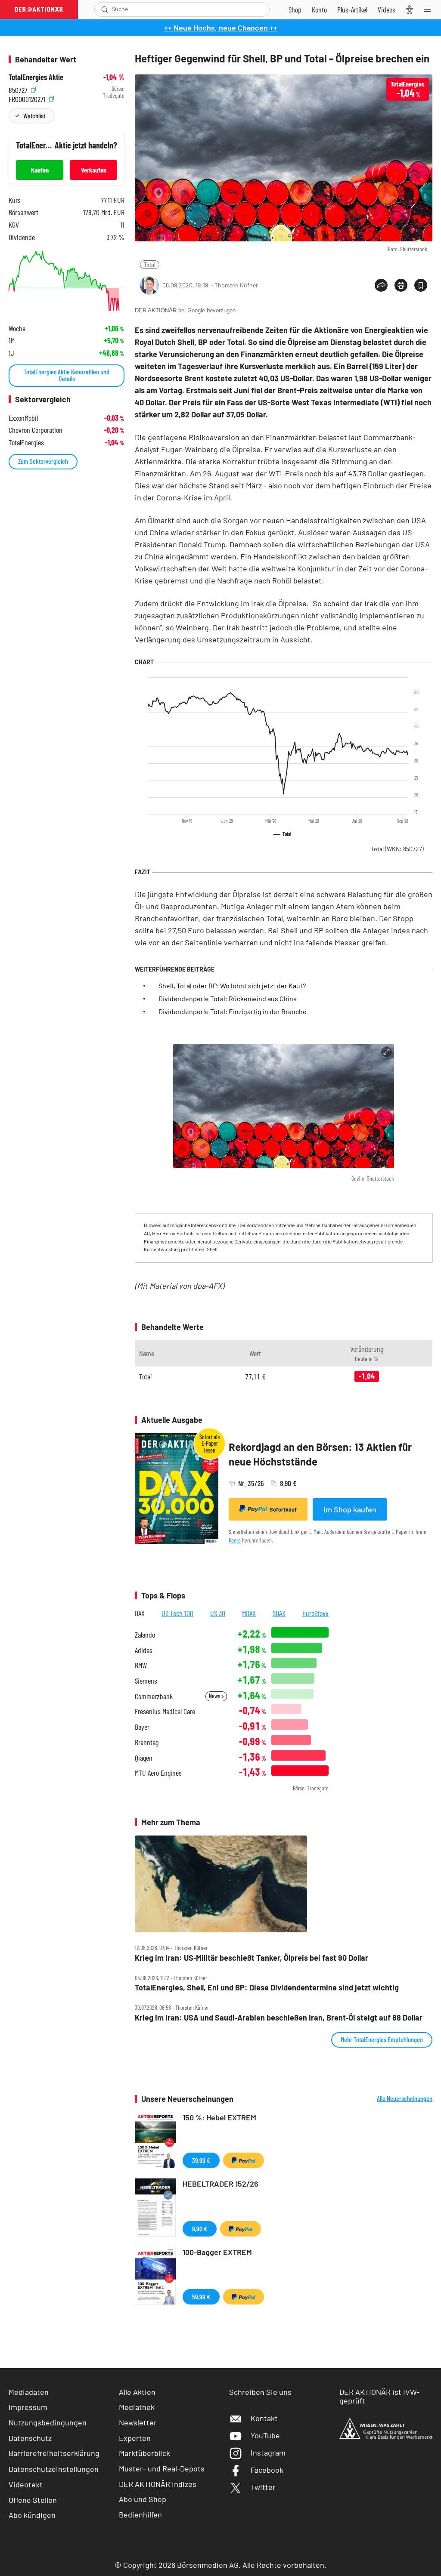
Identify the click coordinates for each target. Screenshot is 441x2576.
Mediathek (137, 2407)
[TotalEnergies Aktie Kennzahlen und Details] (67, 281)
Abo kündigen (32, 2515)
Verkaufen (94, 170)
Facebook (267, 2470)
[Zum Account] (319, 9)
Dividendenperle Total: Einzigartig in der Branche (233, 1011)
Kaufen (40, 170)
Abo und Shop (143, 2499)
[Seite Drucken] (401, 285)
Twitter (263, 2487)
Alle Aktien (137, 2392)
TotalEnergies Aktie (36, 77)
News (215, 1696)
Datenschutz (30, 2438)
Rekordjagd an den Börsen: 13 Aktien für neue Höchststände (320, 1454)
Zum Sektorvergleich (43, 461)
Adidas (144, 1650)
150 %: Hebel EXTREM (219, 2117)
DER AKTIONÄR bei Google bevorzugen (185, 310)
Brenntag (147, 1742)
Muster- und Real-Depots (162, 2468)
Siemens (146, 1681)
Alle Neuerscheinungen (405, 2098)
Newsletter (138, 2422)
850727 (19, 89)
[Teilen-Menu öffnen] (381, 285)
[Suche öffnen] (105, 9)
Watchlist (34, 116)
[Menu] (430, 9)
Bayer (142, 1727)
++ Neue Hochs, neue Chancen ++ (221, 28)
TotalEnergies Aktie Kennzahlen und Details (67, 375)
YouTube (265, 2435)
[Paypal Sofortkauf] (244, 2160)
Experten (135, 2438)
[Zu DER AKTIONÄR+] (352, 9)
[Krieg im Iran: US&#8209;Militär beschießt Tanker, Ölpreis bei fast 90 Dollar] (284, 1884)
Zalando (145, 1635)
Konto (235, 1540)
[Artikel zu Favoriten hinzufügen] (421, 285)
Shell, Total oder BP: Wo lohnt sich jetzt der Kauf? (232, 986)
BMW (141, 1665)
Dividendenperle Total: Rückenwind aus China (228, 998)
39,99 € (201, 2160)
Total (150, 264)
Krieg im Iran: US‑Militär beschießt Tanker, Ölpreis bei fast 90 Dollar (252, 1958)
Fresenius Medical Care (165, 1711)
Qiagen (144, 1758)
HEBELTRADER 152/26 (220, 2184)
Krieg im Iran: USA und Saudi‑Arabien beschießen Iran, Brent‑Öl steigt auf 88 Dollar (279, 2018)
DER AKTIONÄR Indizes (158, 2484)
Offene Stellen (33, 2500)
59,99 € (201, 2297)
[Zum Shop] (295, 9)
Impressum (28, 2407)
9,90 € (200, 2229)
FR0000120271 (28, 98)
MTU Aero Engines (158, 1773)
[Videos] (387, 9)
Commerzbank (154, 1696)
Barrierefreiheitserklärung (54, 2453)
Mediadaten (29, 2392)
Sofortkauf (283, 1509)
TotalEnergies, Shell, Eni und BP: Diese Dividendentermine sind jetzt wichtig (267, 1988)
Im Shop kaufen (350, 1509)
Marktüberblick (144, 2453)
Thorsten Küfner (236, 285)
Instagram (268, 2453)
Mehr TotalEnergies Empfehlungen (382, 2039)
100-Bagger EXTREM (217, 2252)
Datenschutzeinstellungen (54, 2469)
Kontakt (264, 2418)
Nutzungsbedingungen (48, 2422)
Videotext (26, 2484)
